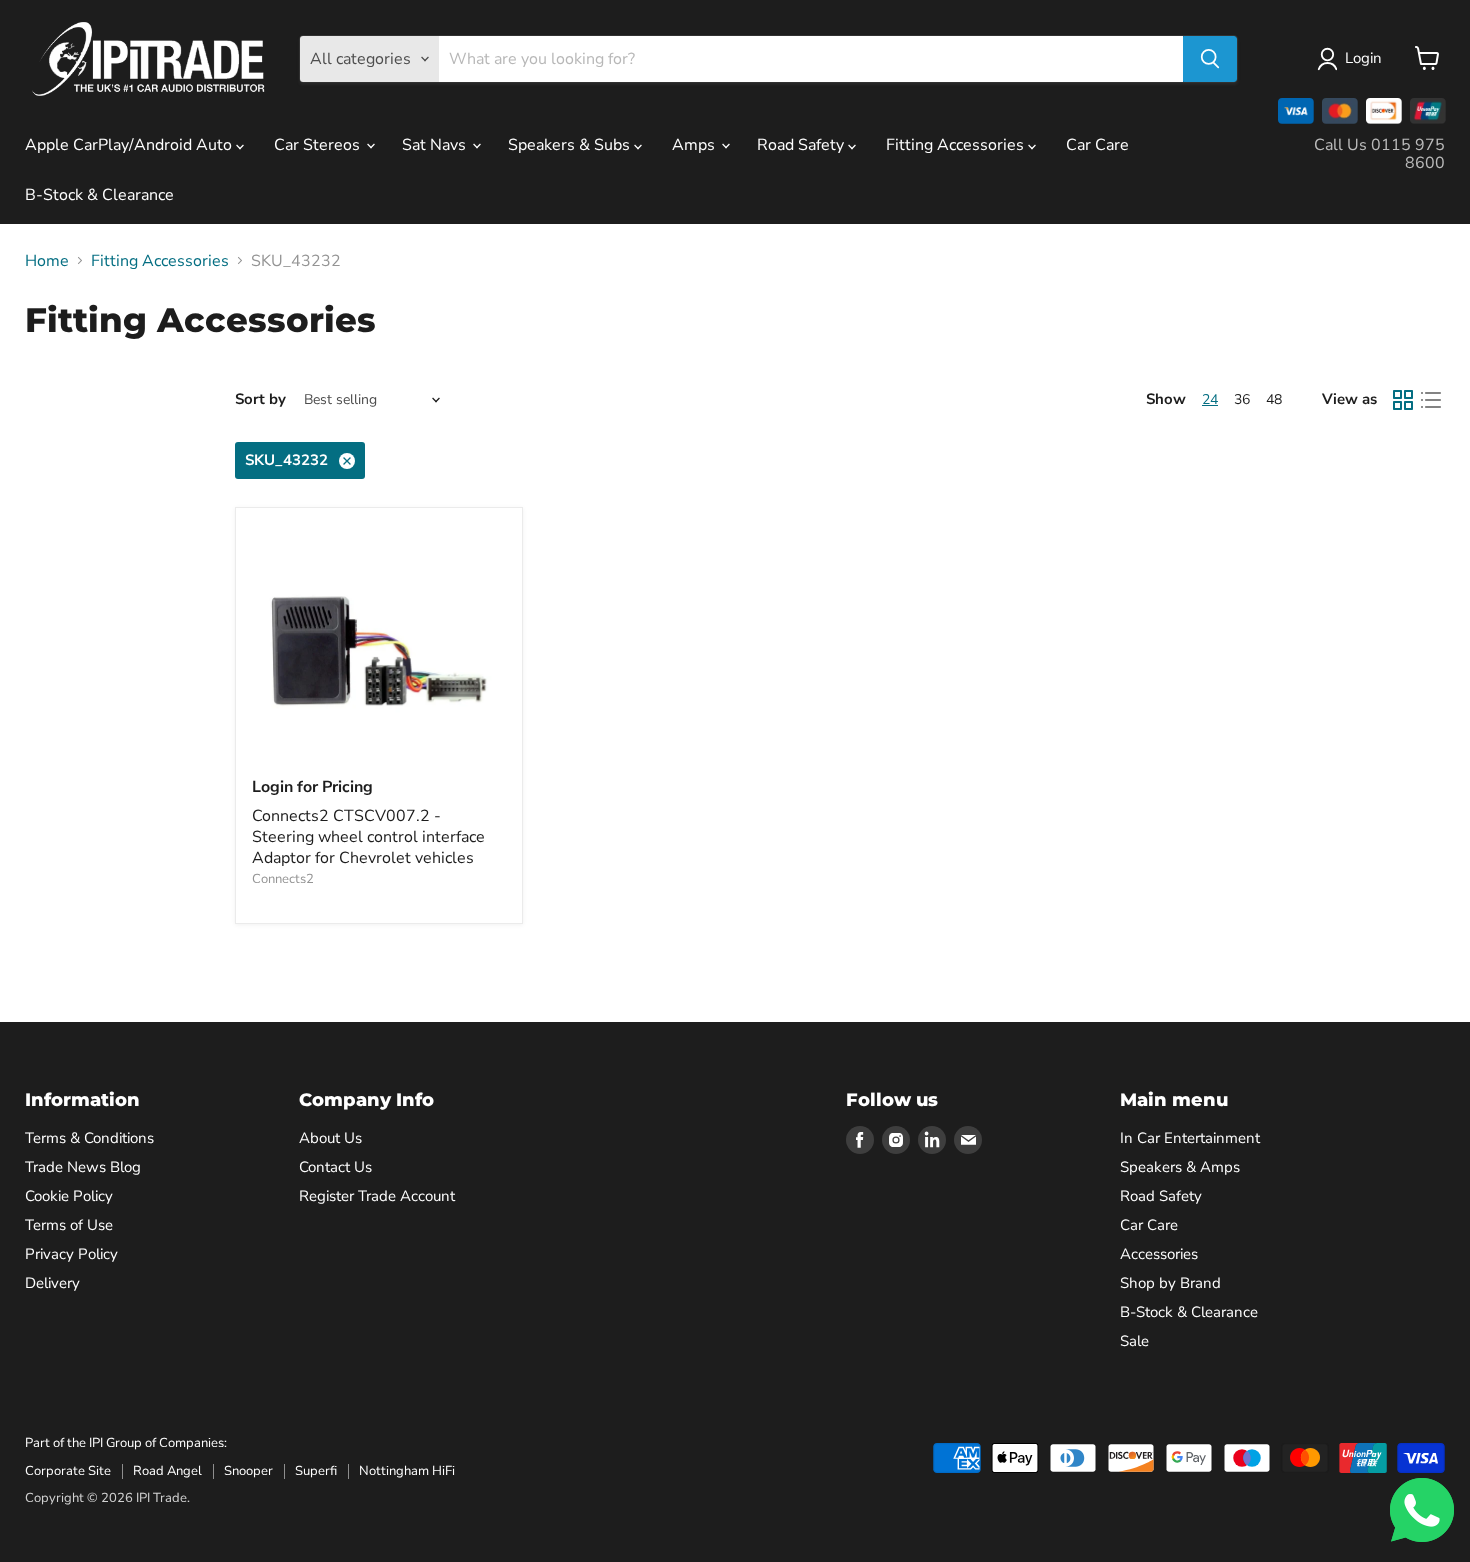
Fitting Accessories (957, 145)
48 (1274, 399)
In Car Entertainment (1190, 1138)
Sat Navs (436, 145)
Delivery (52, 1283)
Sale (1134, 1341)
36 (1242, 399)
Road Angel (167, 1471)
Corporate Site (68, 1471)
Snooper (248, 1471)
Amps (695, 145)
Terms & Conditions (89, 1138)
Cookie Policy (69, 1196)
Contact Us (335, 1167)
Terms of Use (69, 1225)
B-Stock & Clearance (99, 195)
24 (1210, 399)
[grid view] (1403, 400)
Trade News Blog (83, 1167)
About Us (330, 1138)
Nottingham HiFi (407, 1471)
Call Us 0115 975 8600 (1379, 154)
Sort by (260, 399)
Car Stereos (319, 145)
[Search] (1210, 59)
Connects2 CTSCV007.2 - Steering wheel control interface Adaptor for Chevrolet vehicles (368, 837)
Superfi (316, 1471)
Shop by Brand (1170, 1283)
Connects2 (283, 879)
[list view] (1431, 400)
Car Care (1097, 145)
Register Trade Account (377, 1196)
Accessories (1159, 1254)
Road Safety (802, 145)
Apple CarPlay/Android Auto (130, 145)
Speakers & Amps (1180, 1167)
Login (1363, 58)
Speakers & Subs (571, 145)
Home (47, 261)
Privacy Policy (71, 1254)
